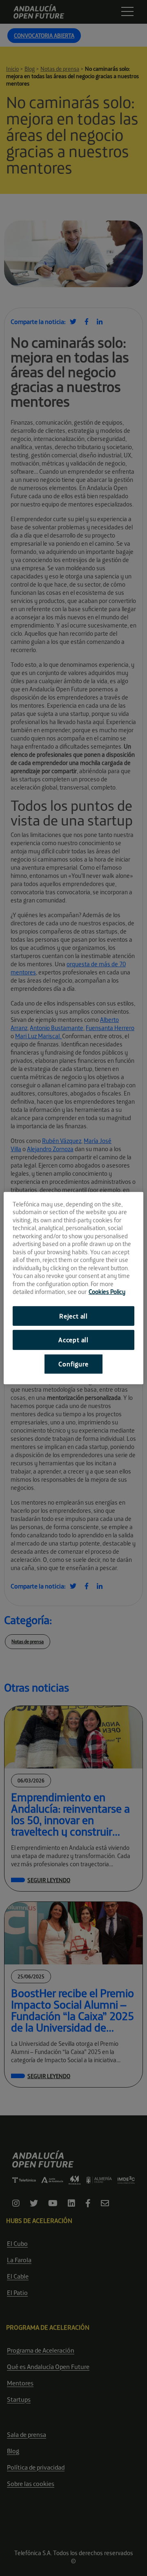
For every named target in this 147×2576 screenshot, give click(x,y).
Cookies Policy (107, 1292)
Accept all (73, 1340)
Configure (73, 1364)
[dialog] (73, 1288)
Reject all (73, 1316)
